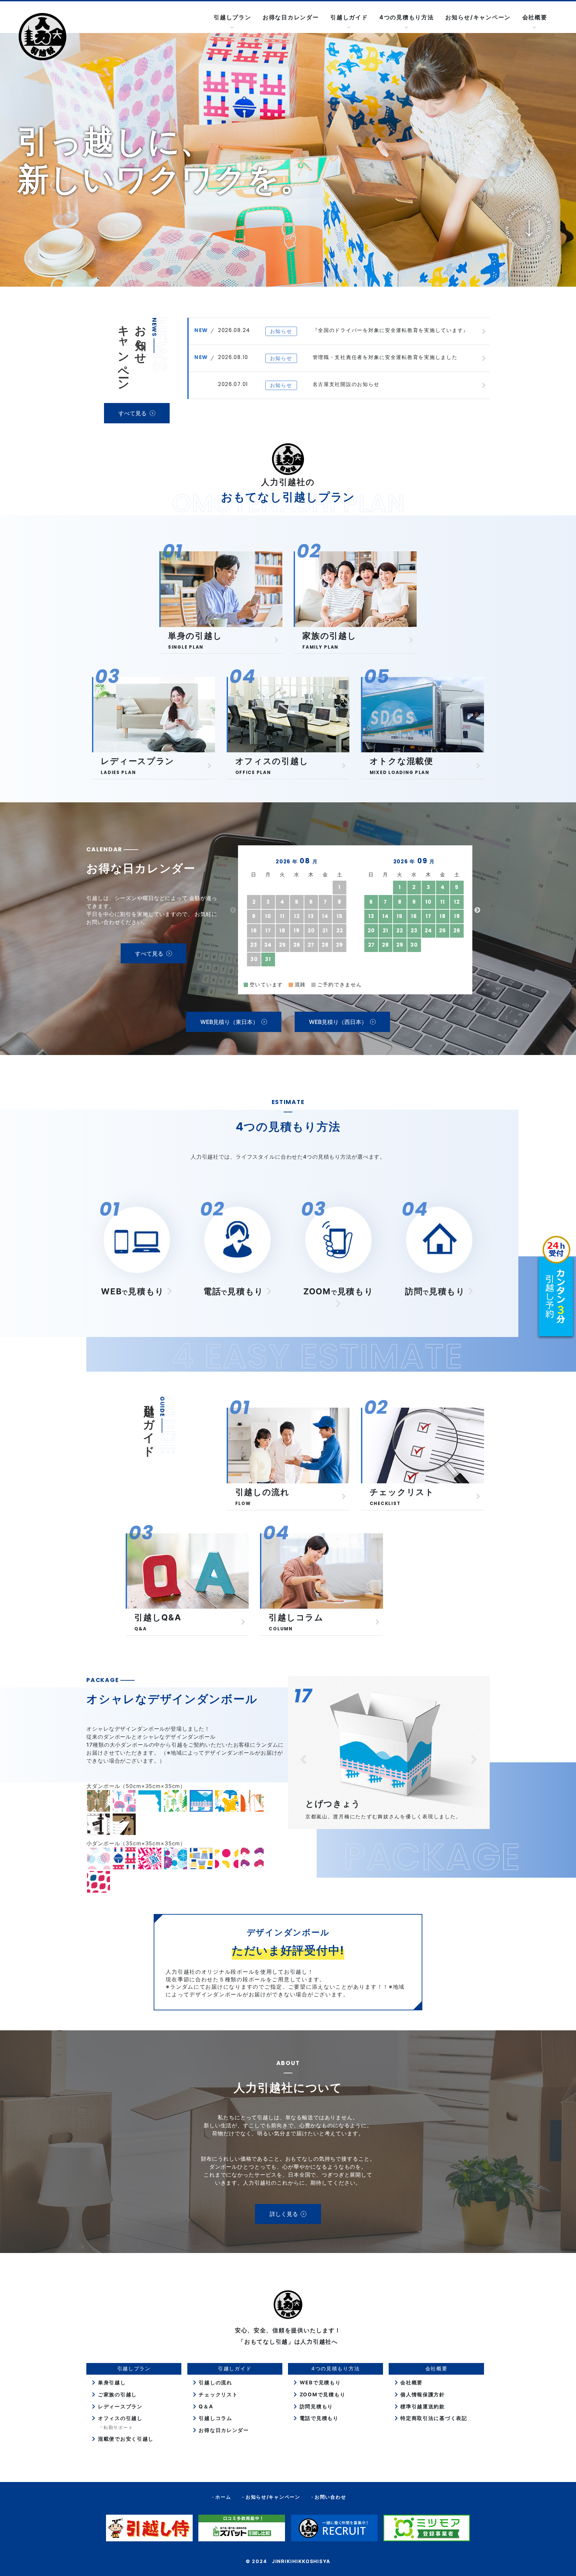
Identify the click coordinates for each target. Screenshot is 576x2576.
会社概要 (410, 2382)
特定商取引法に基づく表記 (433, 2418)
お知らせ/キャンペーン (478, 17)
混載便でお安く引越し (125, 2439)
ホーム (223, 2497)
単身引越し (111, 2382)
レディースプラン (119, 2406)
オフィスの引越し (119, 2418)
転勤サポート (118, 2427)
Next (477, 910)
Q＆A (205, 2406)
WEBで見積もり (319, 2382)
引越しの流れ (215, 2382)
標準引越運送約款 (422, 2406)
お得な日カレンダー (291, 17)
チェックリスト (217, 2394)
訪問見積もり (315, 2406)
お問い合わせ (330, 2497)
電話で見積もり (318, 2418)
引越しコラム (215, 2418)
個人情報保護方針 (422, 2394)
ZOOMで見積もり (321, 2394)
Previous (233, 910)
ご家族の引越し (116, 2394)
